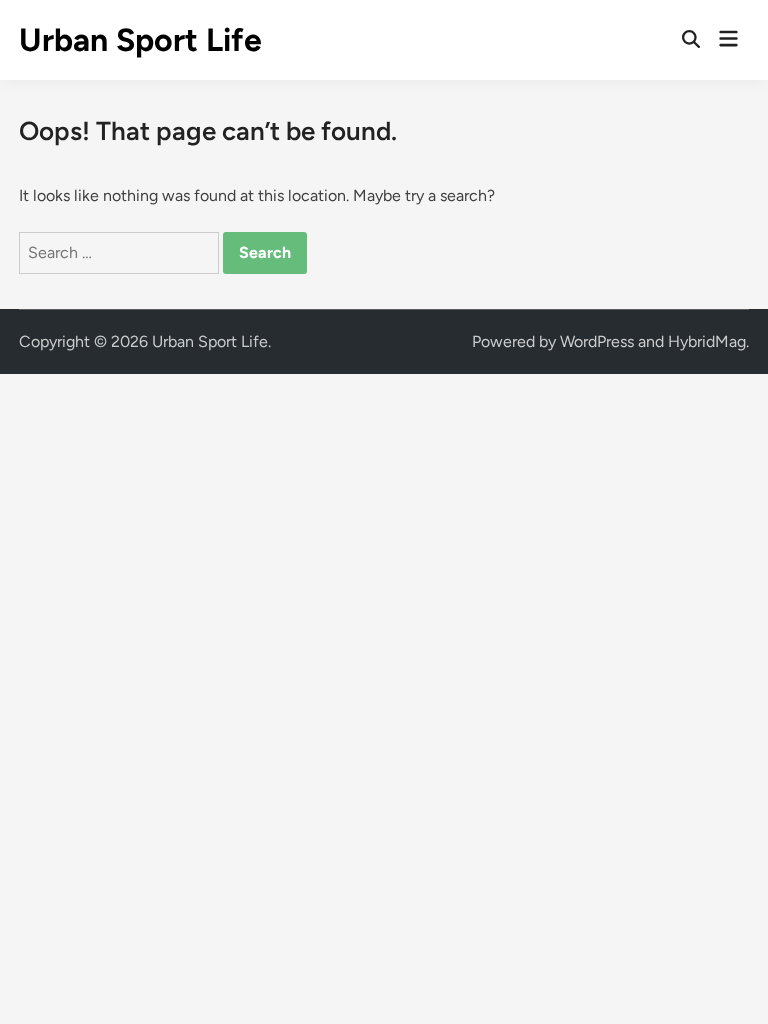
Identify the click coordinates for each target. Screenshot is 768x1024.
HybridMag (707, 341)
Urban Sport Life (140, 40)
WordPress (597, 341)
